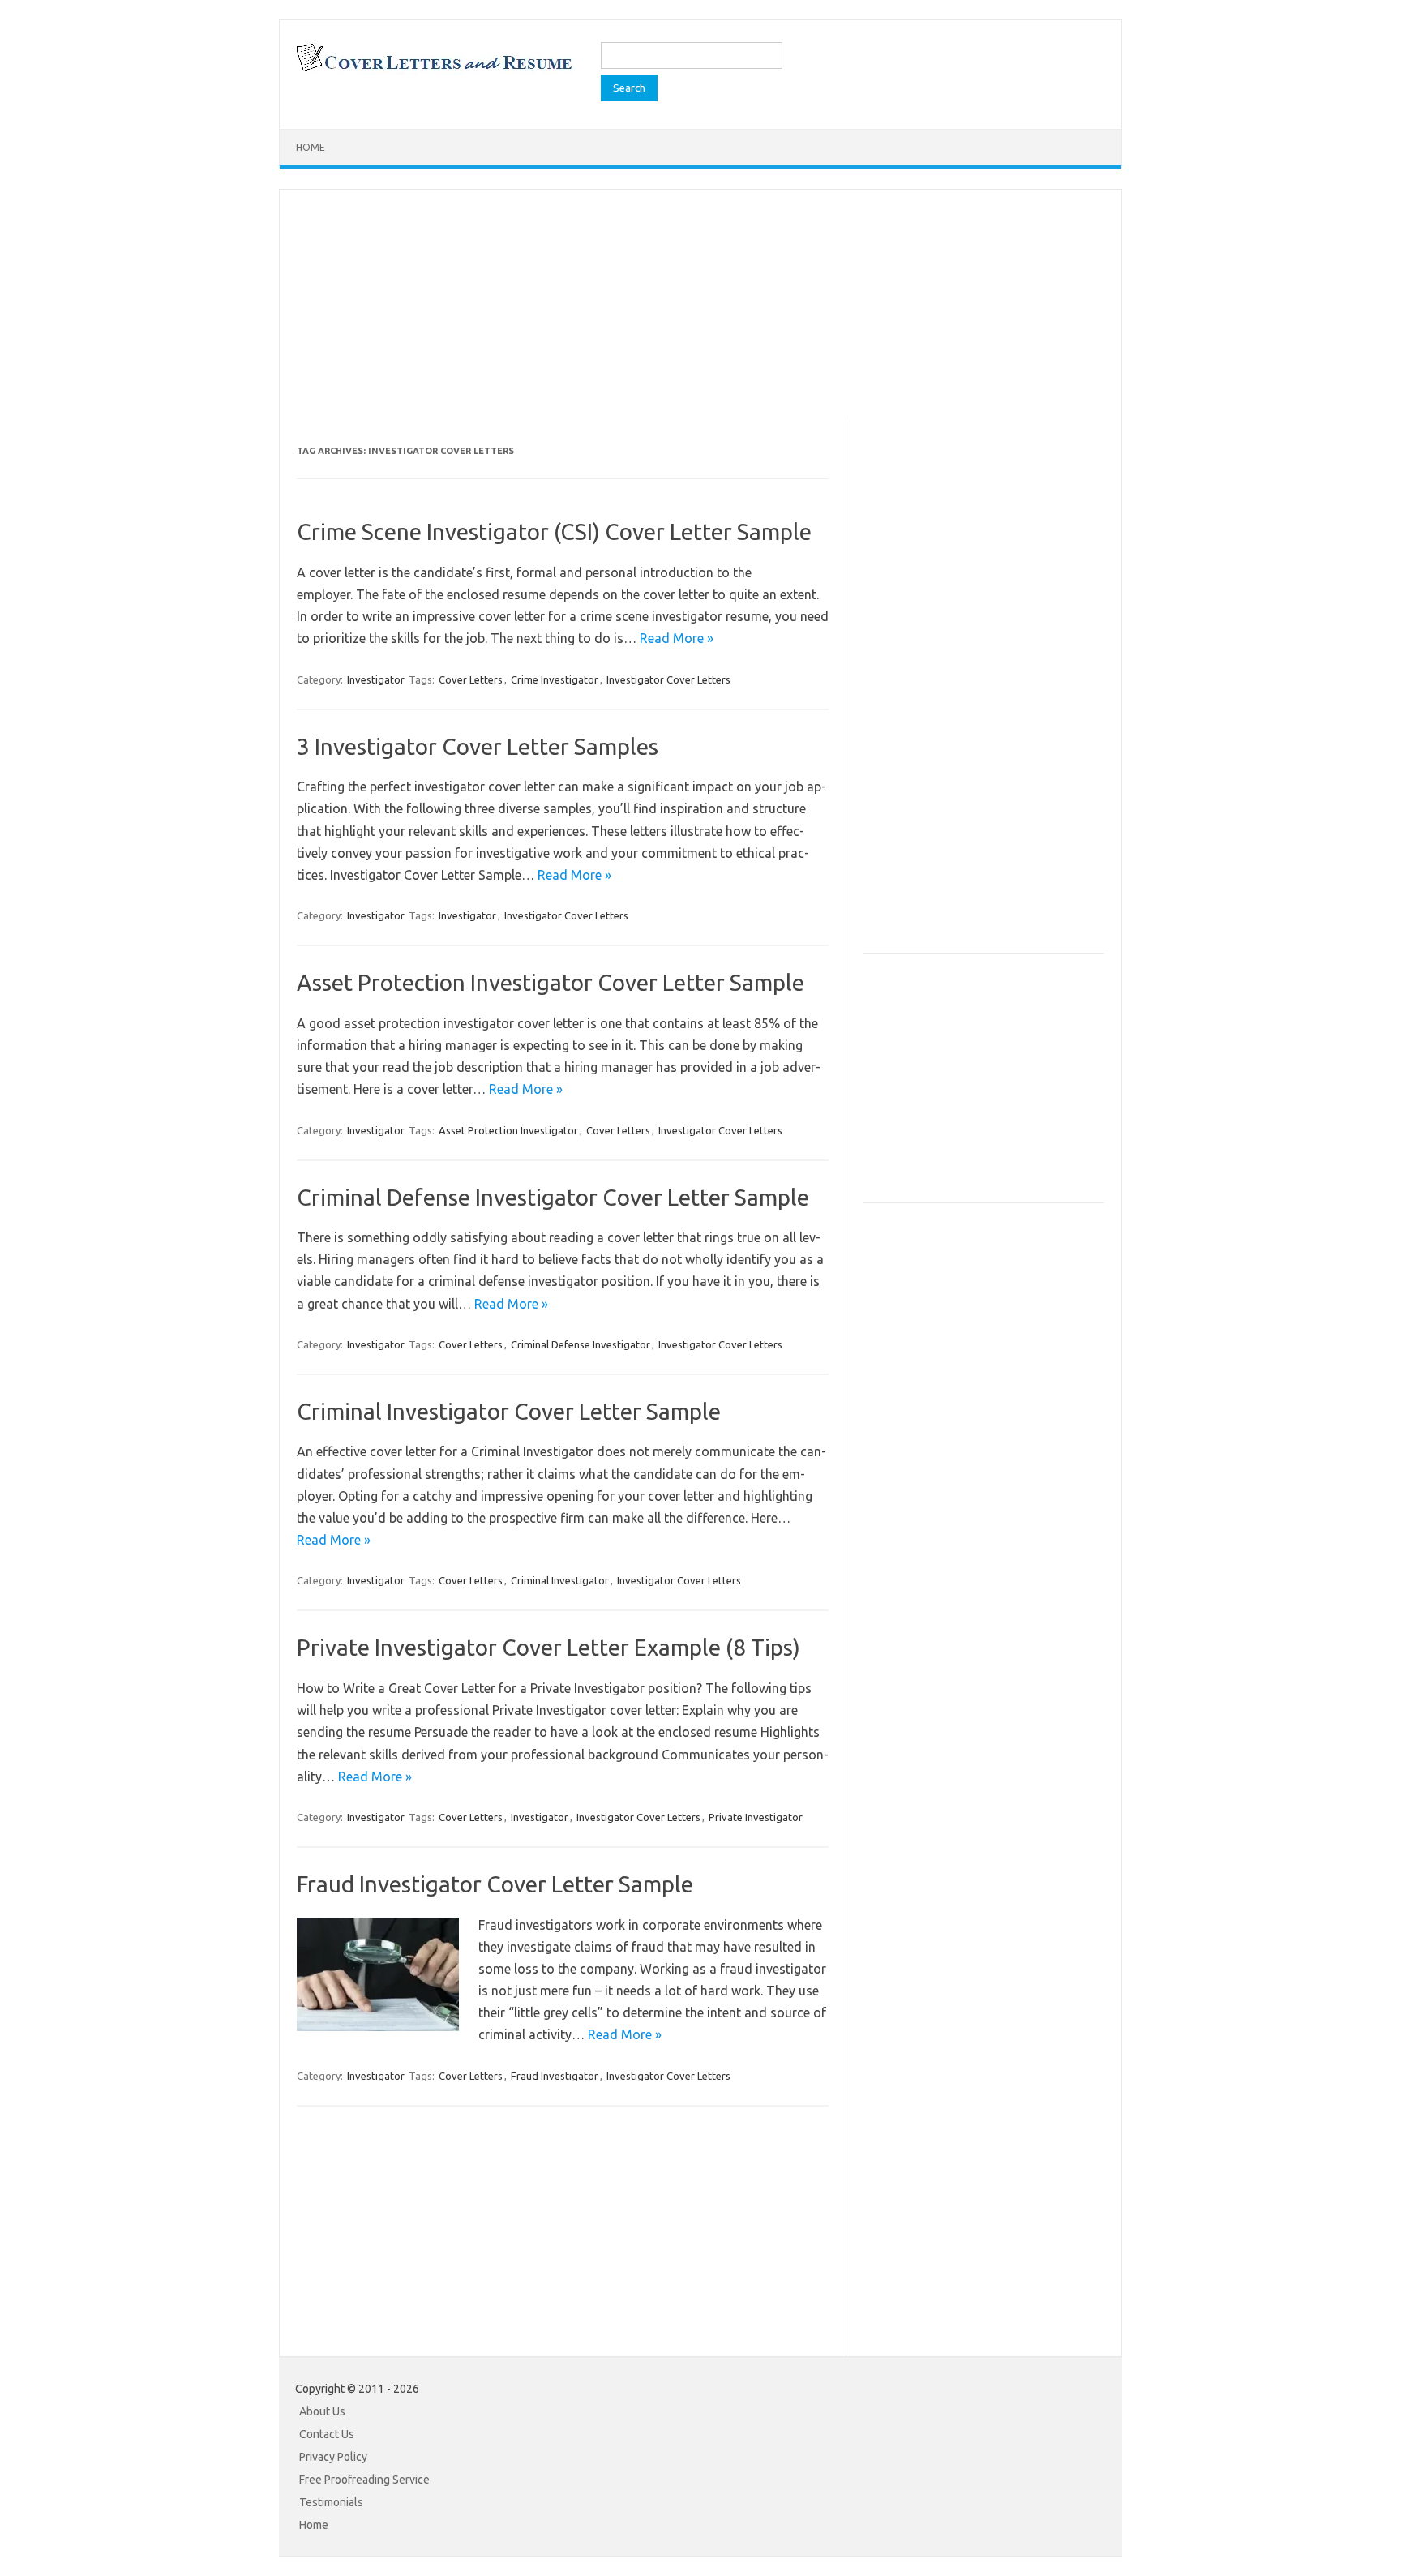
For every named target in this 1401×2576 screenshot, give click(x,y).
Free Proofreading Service (364, 2480)
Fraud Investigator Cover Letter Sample (495, 1884)
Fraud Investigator (555, 2076)
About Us (322, 2411)
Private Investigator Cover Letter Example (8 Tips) (548, 1647)
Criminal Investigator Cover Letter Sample (509, 1411)
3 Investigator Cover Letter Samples (478, 746)
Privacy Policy (333, 2457)
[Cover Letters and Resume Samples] (433, 70)
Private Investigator (756, 1817)
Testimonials (331, 2502)
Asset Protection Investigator (508, 1130)
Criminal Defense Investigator (581, 1344)
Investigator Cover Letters (668, 679)
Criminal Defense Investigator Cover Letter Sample (553, 1197)
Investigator (376, 679)
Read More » (677, 638)
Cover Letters (471, 679)
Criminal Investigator (560, 1580)
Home (311, 147)
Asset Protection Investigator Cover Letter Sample (551, 982)
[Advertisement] (700, 303)
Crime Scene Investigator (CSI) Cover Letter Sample (554, 531)
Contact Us (327, 2434)
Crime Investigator (555, 679)
